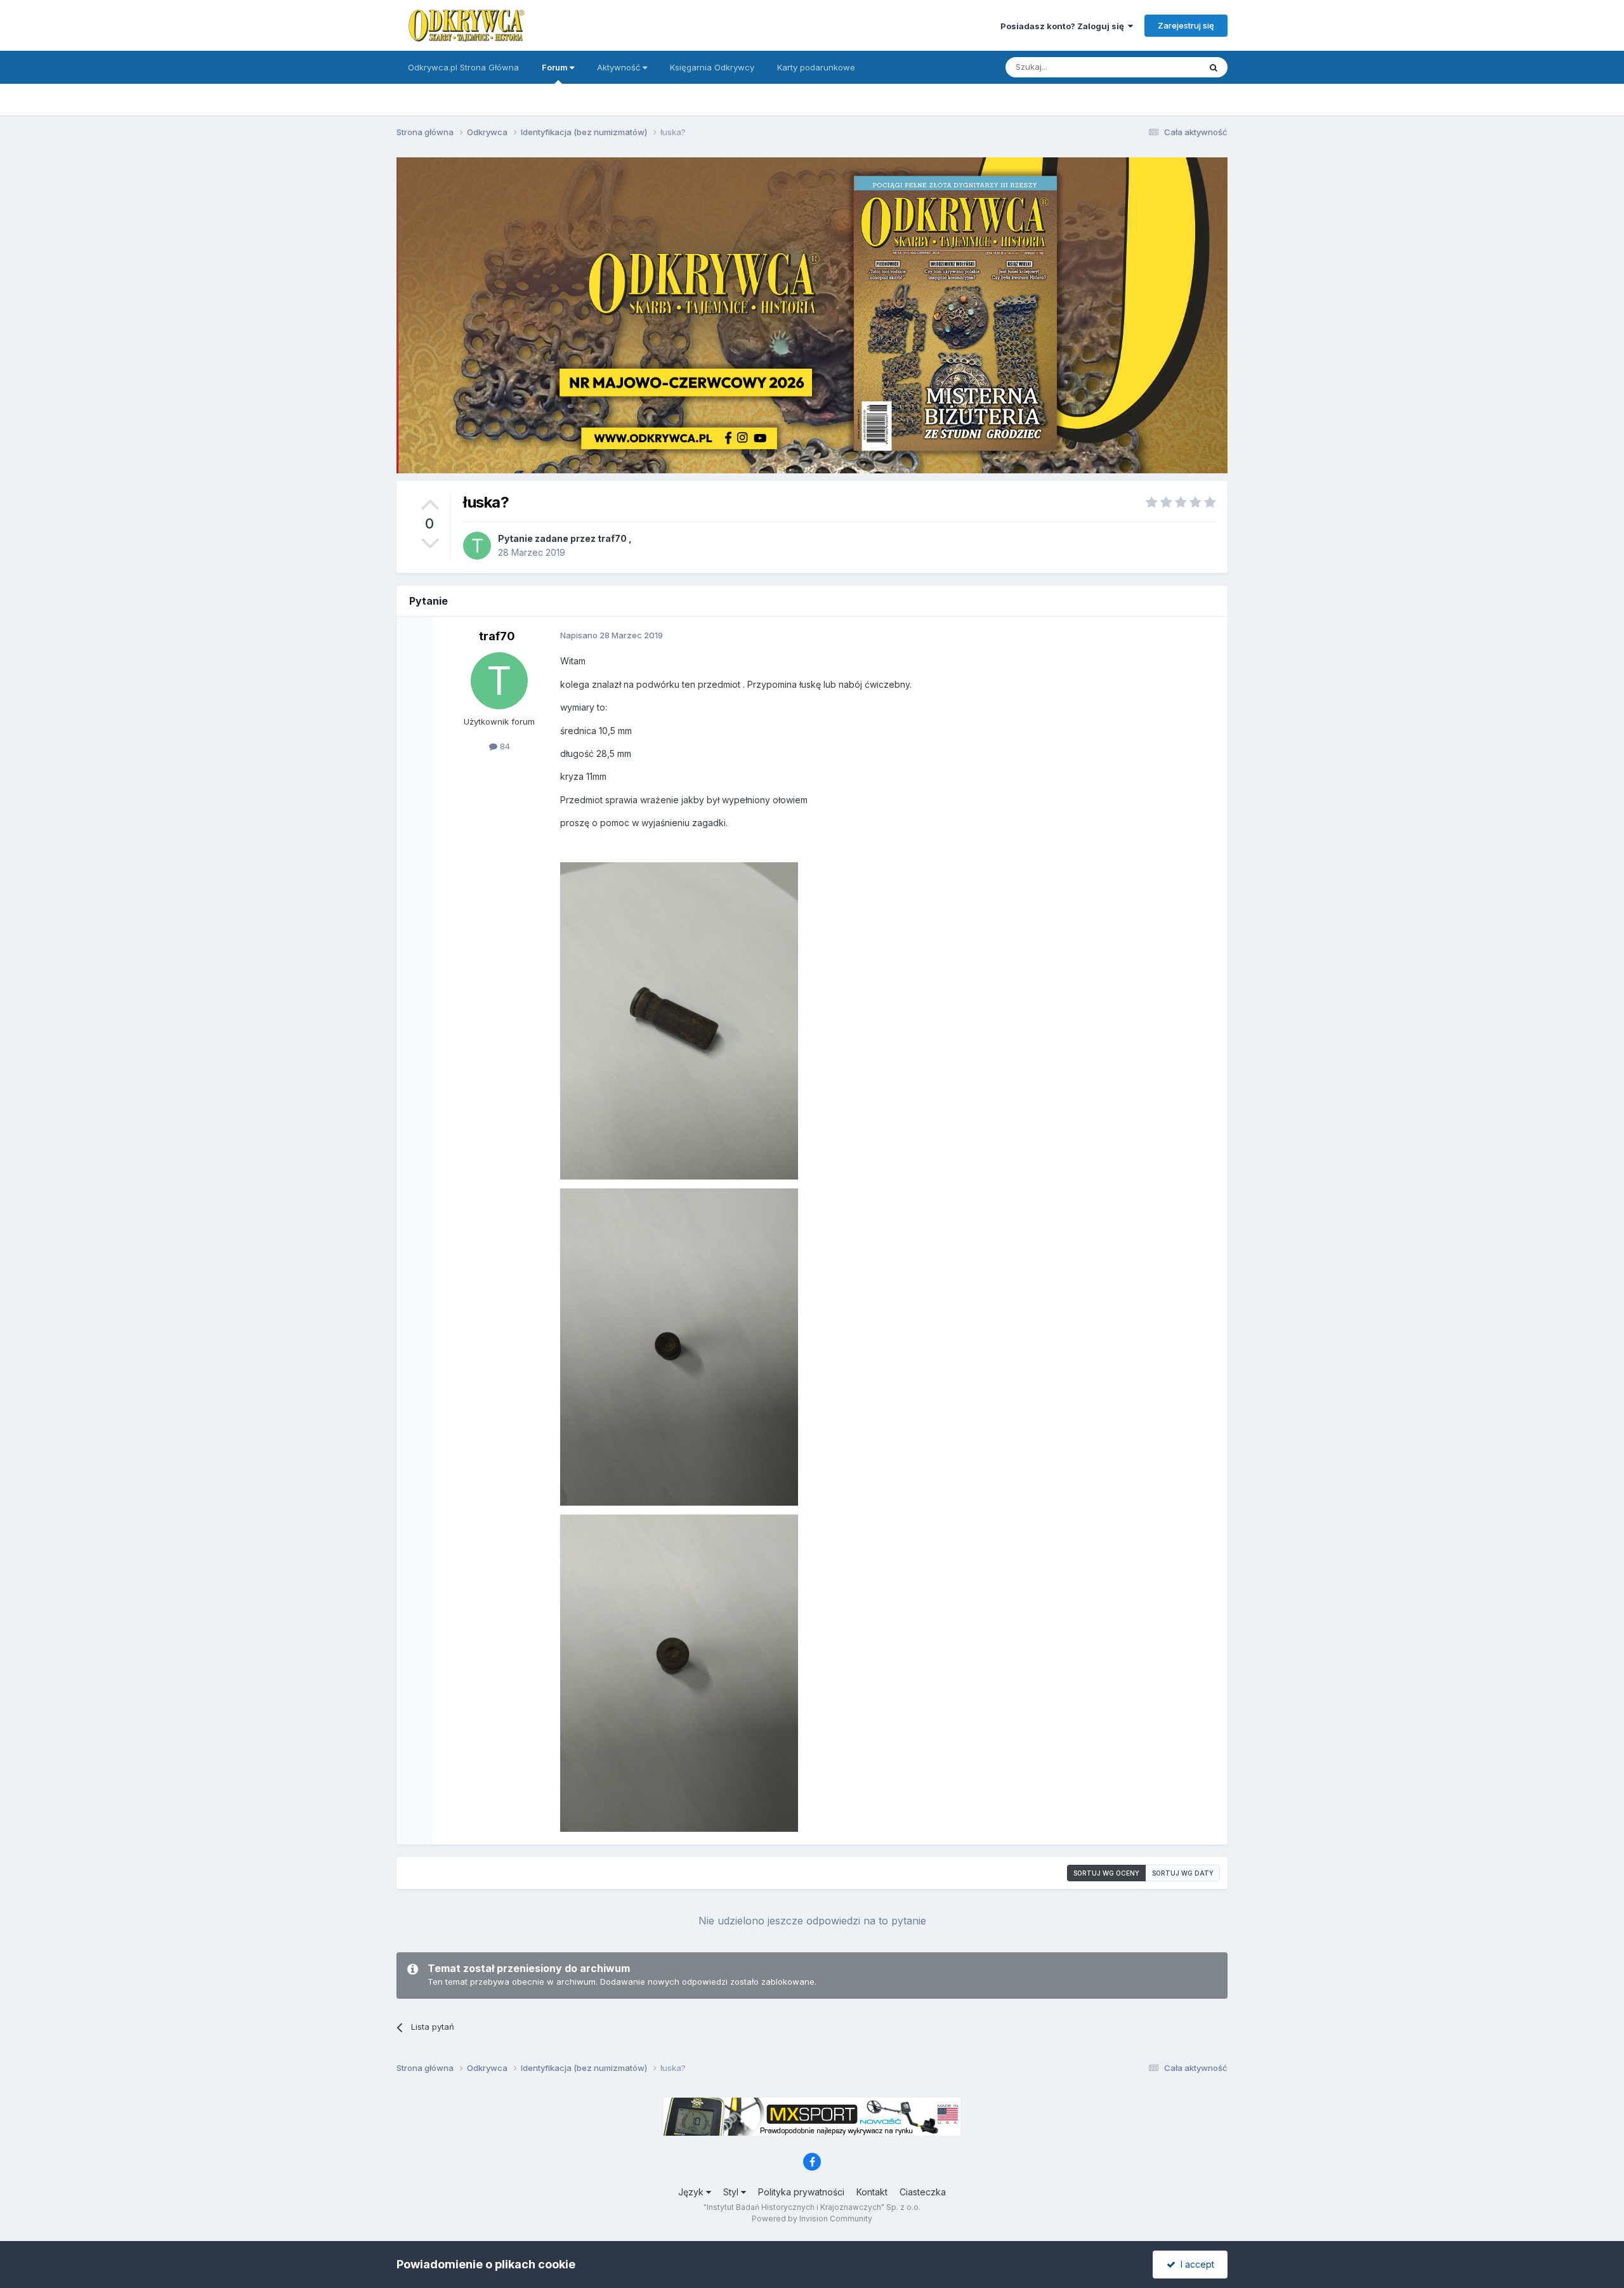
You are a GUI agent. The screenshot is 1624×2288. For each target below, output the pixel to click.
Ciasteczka (923, 2192)
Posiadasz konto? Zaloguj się (1064, 26)
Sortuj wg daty (1183, 1873)
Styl (732, 2192)
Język (692, 2192)
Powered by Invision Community (812, 2219)
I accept (1195, 2264)
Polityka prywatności (801, 2192)
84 (504, 746)
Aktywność (620, 67)
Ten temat (1163, 67)
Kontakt (872, 2192)
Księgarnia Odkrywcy (712, 67)
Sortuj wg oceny (1106, 1873)
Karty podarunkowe (816, 67)
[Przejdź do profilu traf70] (477, 546)
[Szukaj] (1214, 67)
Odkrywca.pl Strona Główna (463, 67)
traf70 (612, 538)
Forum (556, 67)
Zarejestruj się (1186, 25)
